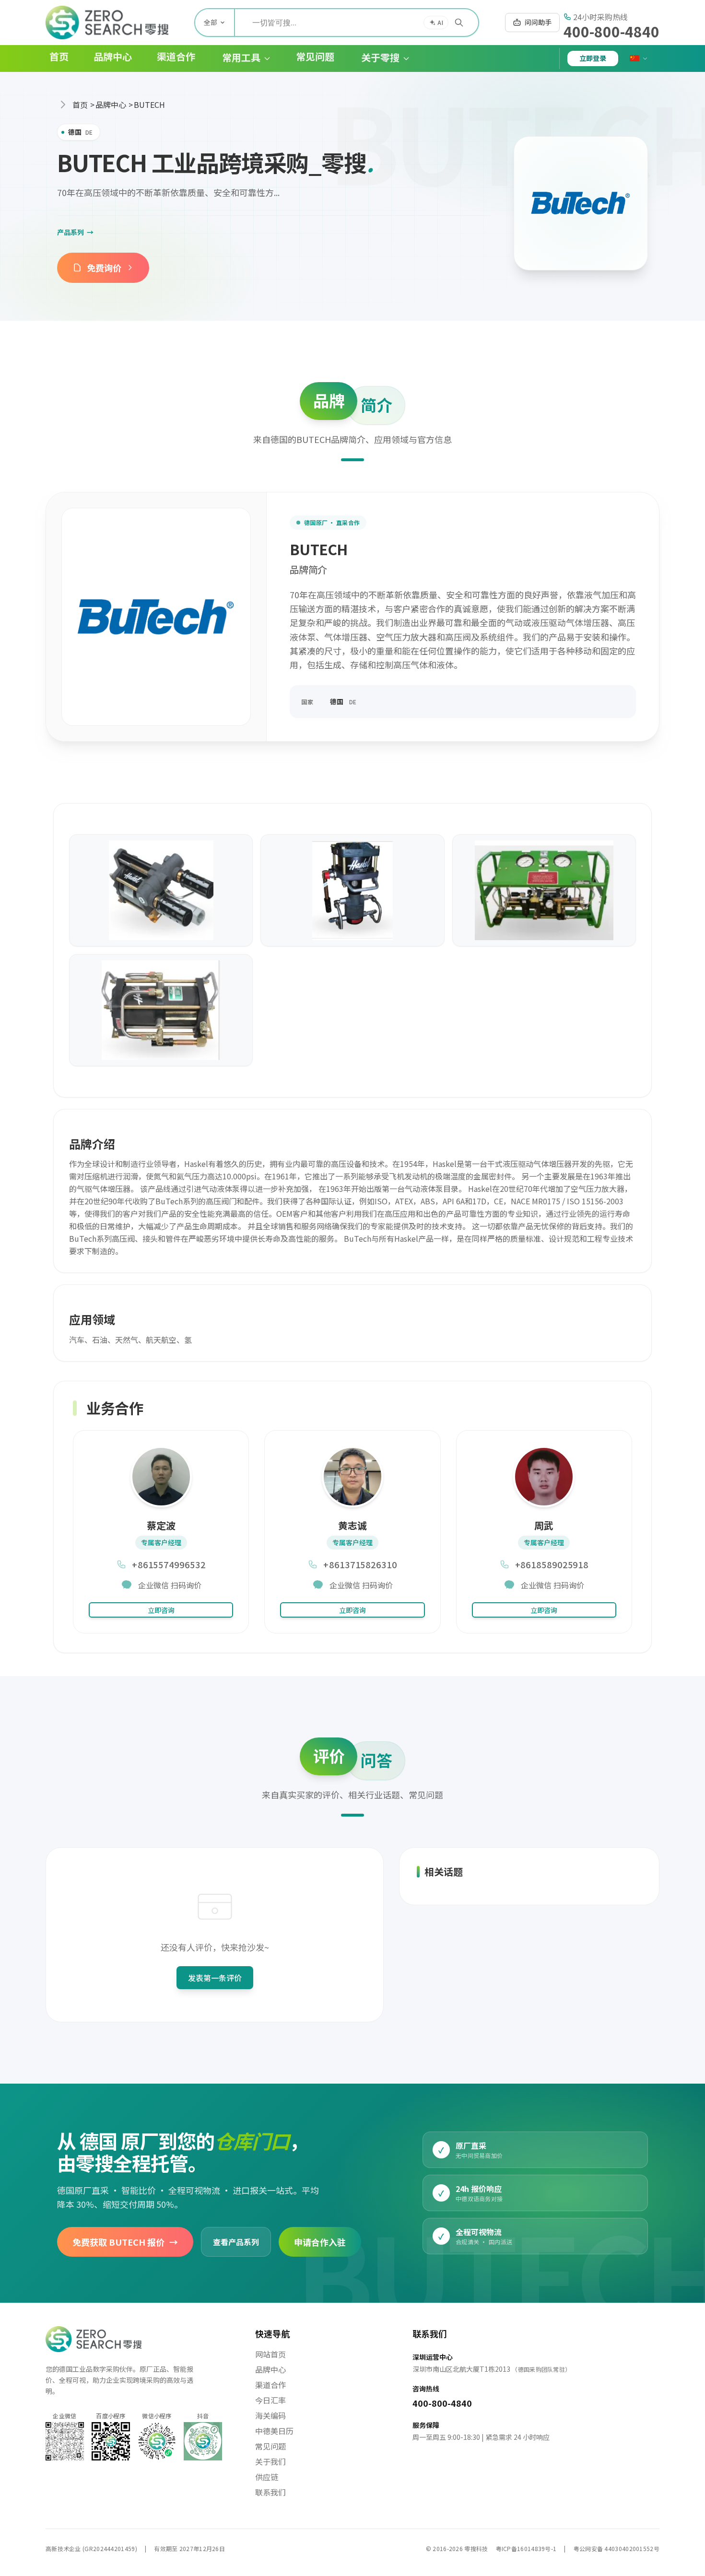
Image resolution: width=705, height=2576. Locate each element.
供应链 (267, 2477)
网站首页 (270, 2354)
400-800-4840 (611, 31)
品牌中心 (111, 105)
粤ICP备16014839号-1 (526, 2548)
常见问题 (270, 2446)
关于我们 (270, 2461)
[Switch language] (639, 58)
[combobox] (357, 23)
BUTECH (149, 105)
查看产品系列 (236, 2241)
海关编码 (270, 2415)
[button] (239, 58)
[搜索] (459, 23)
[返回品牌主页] (581, 203)
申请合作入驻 (320, 2241)
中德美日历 (274, 2431)
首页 (80, 105)
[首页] (107, 23)
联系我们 (270, 2492)
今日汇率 (270, 2400)
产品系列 (75, 232)
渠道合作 (270, 2385)
